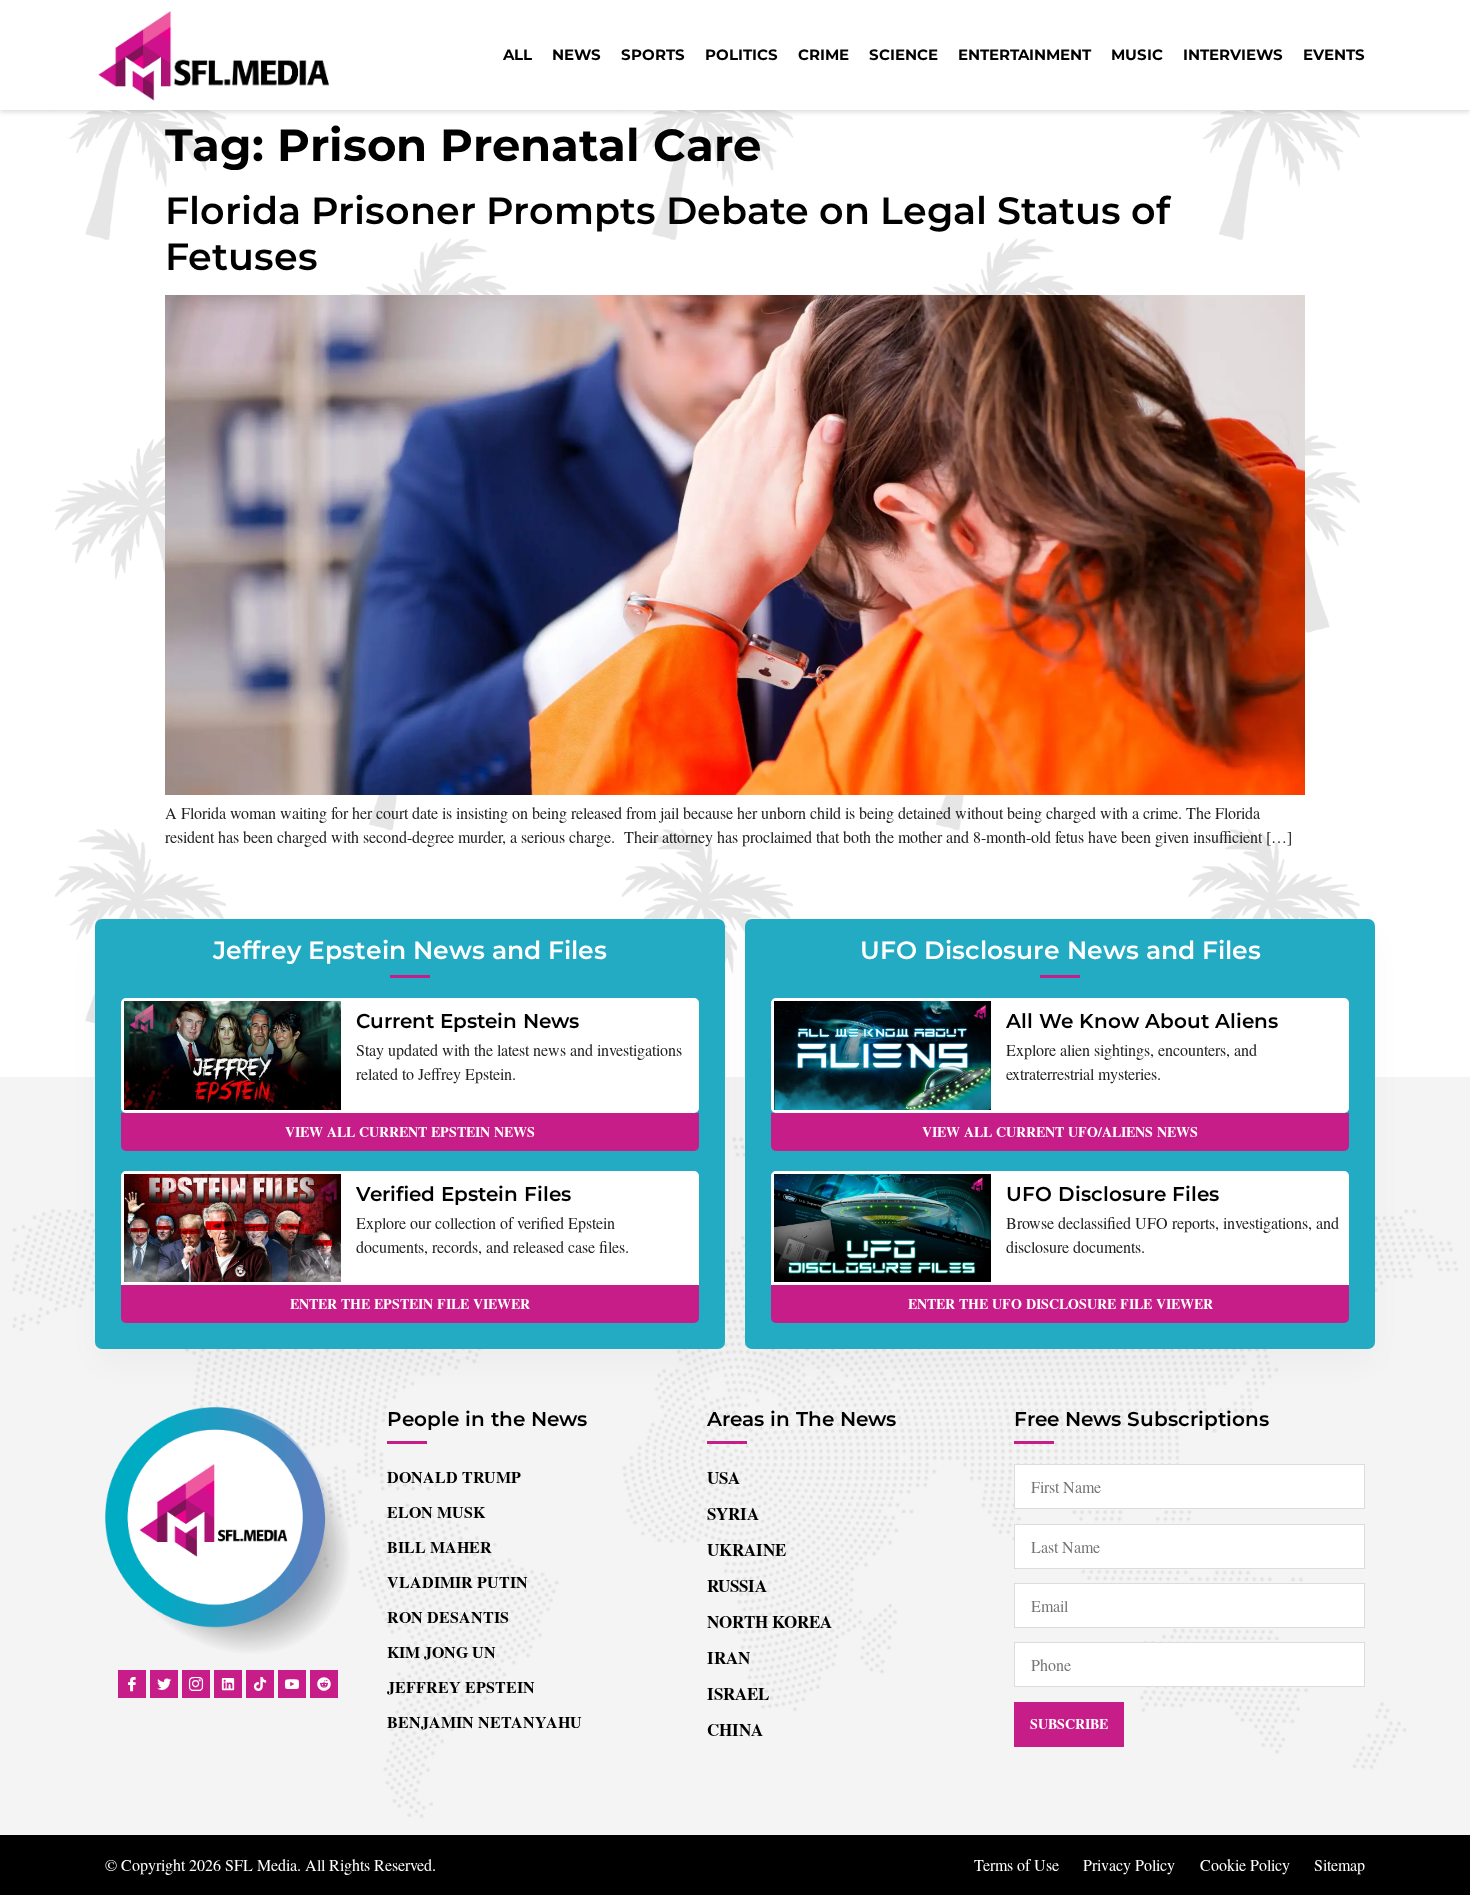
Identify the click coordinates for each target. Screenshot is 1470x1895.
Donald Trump (454, 1476)
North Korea (769, 1621)
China (735, 1729)
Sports (653, 54)
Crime (823, 54)
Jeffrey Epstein (461, 1686)
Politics (741, 54)
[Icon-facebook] (132, 1684)
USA (723, 1477)
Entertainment (1024, 54)
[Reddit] (324, 1684)
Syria (733, 1513)
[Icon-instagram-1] (196, 1684)
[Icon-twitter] (164, 1684)
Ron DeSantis (448, 1616)
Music (1137, 54)
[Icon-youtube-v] (292, 1684)
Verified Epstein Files (463, 1194)
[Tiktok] (260, 1684)
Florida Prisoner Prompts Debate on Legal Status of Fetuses (667, 233)
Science (903, 54)
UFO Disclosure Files (1112, 1194)
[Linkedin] (228, 1684)
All (517, 54)
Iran (728, 1657)
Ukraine (746, 1549)
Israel (738, 1693)
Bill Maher (439, 1546)
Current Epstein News (467, 1021)
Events (1334, 54)
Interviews (1233, 54)
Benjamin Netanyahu (484, 1721)
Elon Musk (436, 1511)
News (576, 54)
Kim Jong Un (441, 1651)
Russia (737, 1585)
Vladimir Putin (457, 1581)
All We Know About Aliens (1142, 1021)
